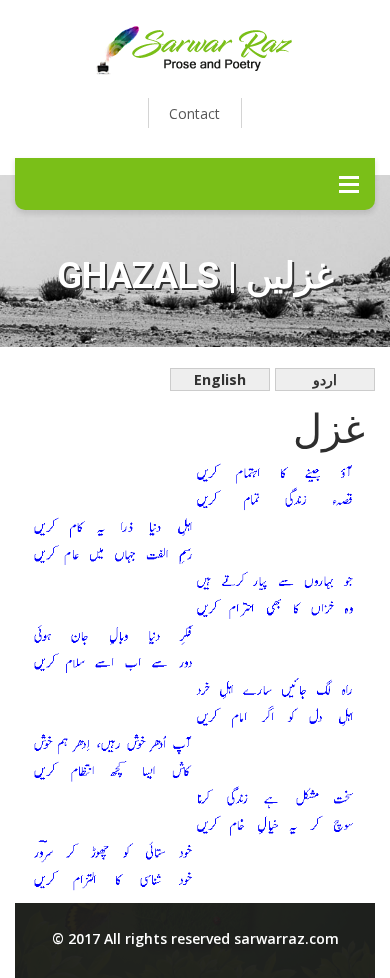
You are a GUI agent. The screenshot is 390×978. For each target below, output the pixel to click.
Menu (349, 184)
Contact (194, 113)
